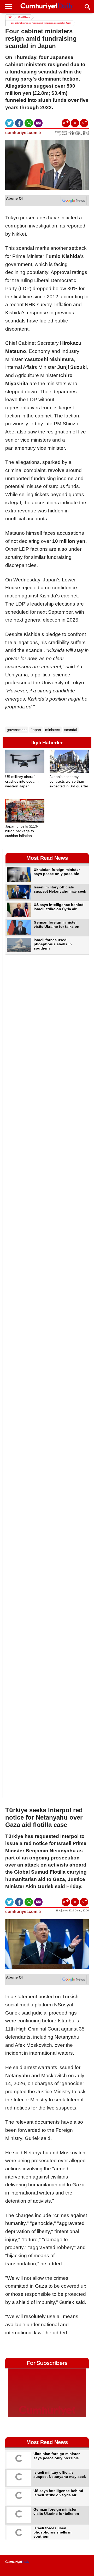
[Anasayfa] (17, 2562)
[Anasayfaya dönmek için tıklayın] (47, 7)
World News (24, 17)
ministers (53, 730)
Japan (36, 730)
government (17, 730)
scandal (71, 730)
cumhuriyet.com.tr (23, 133)
